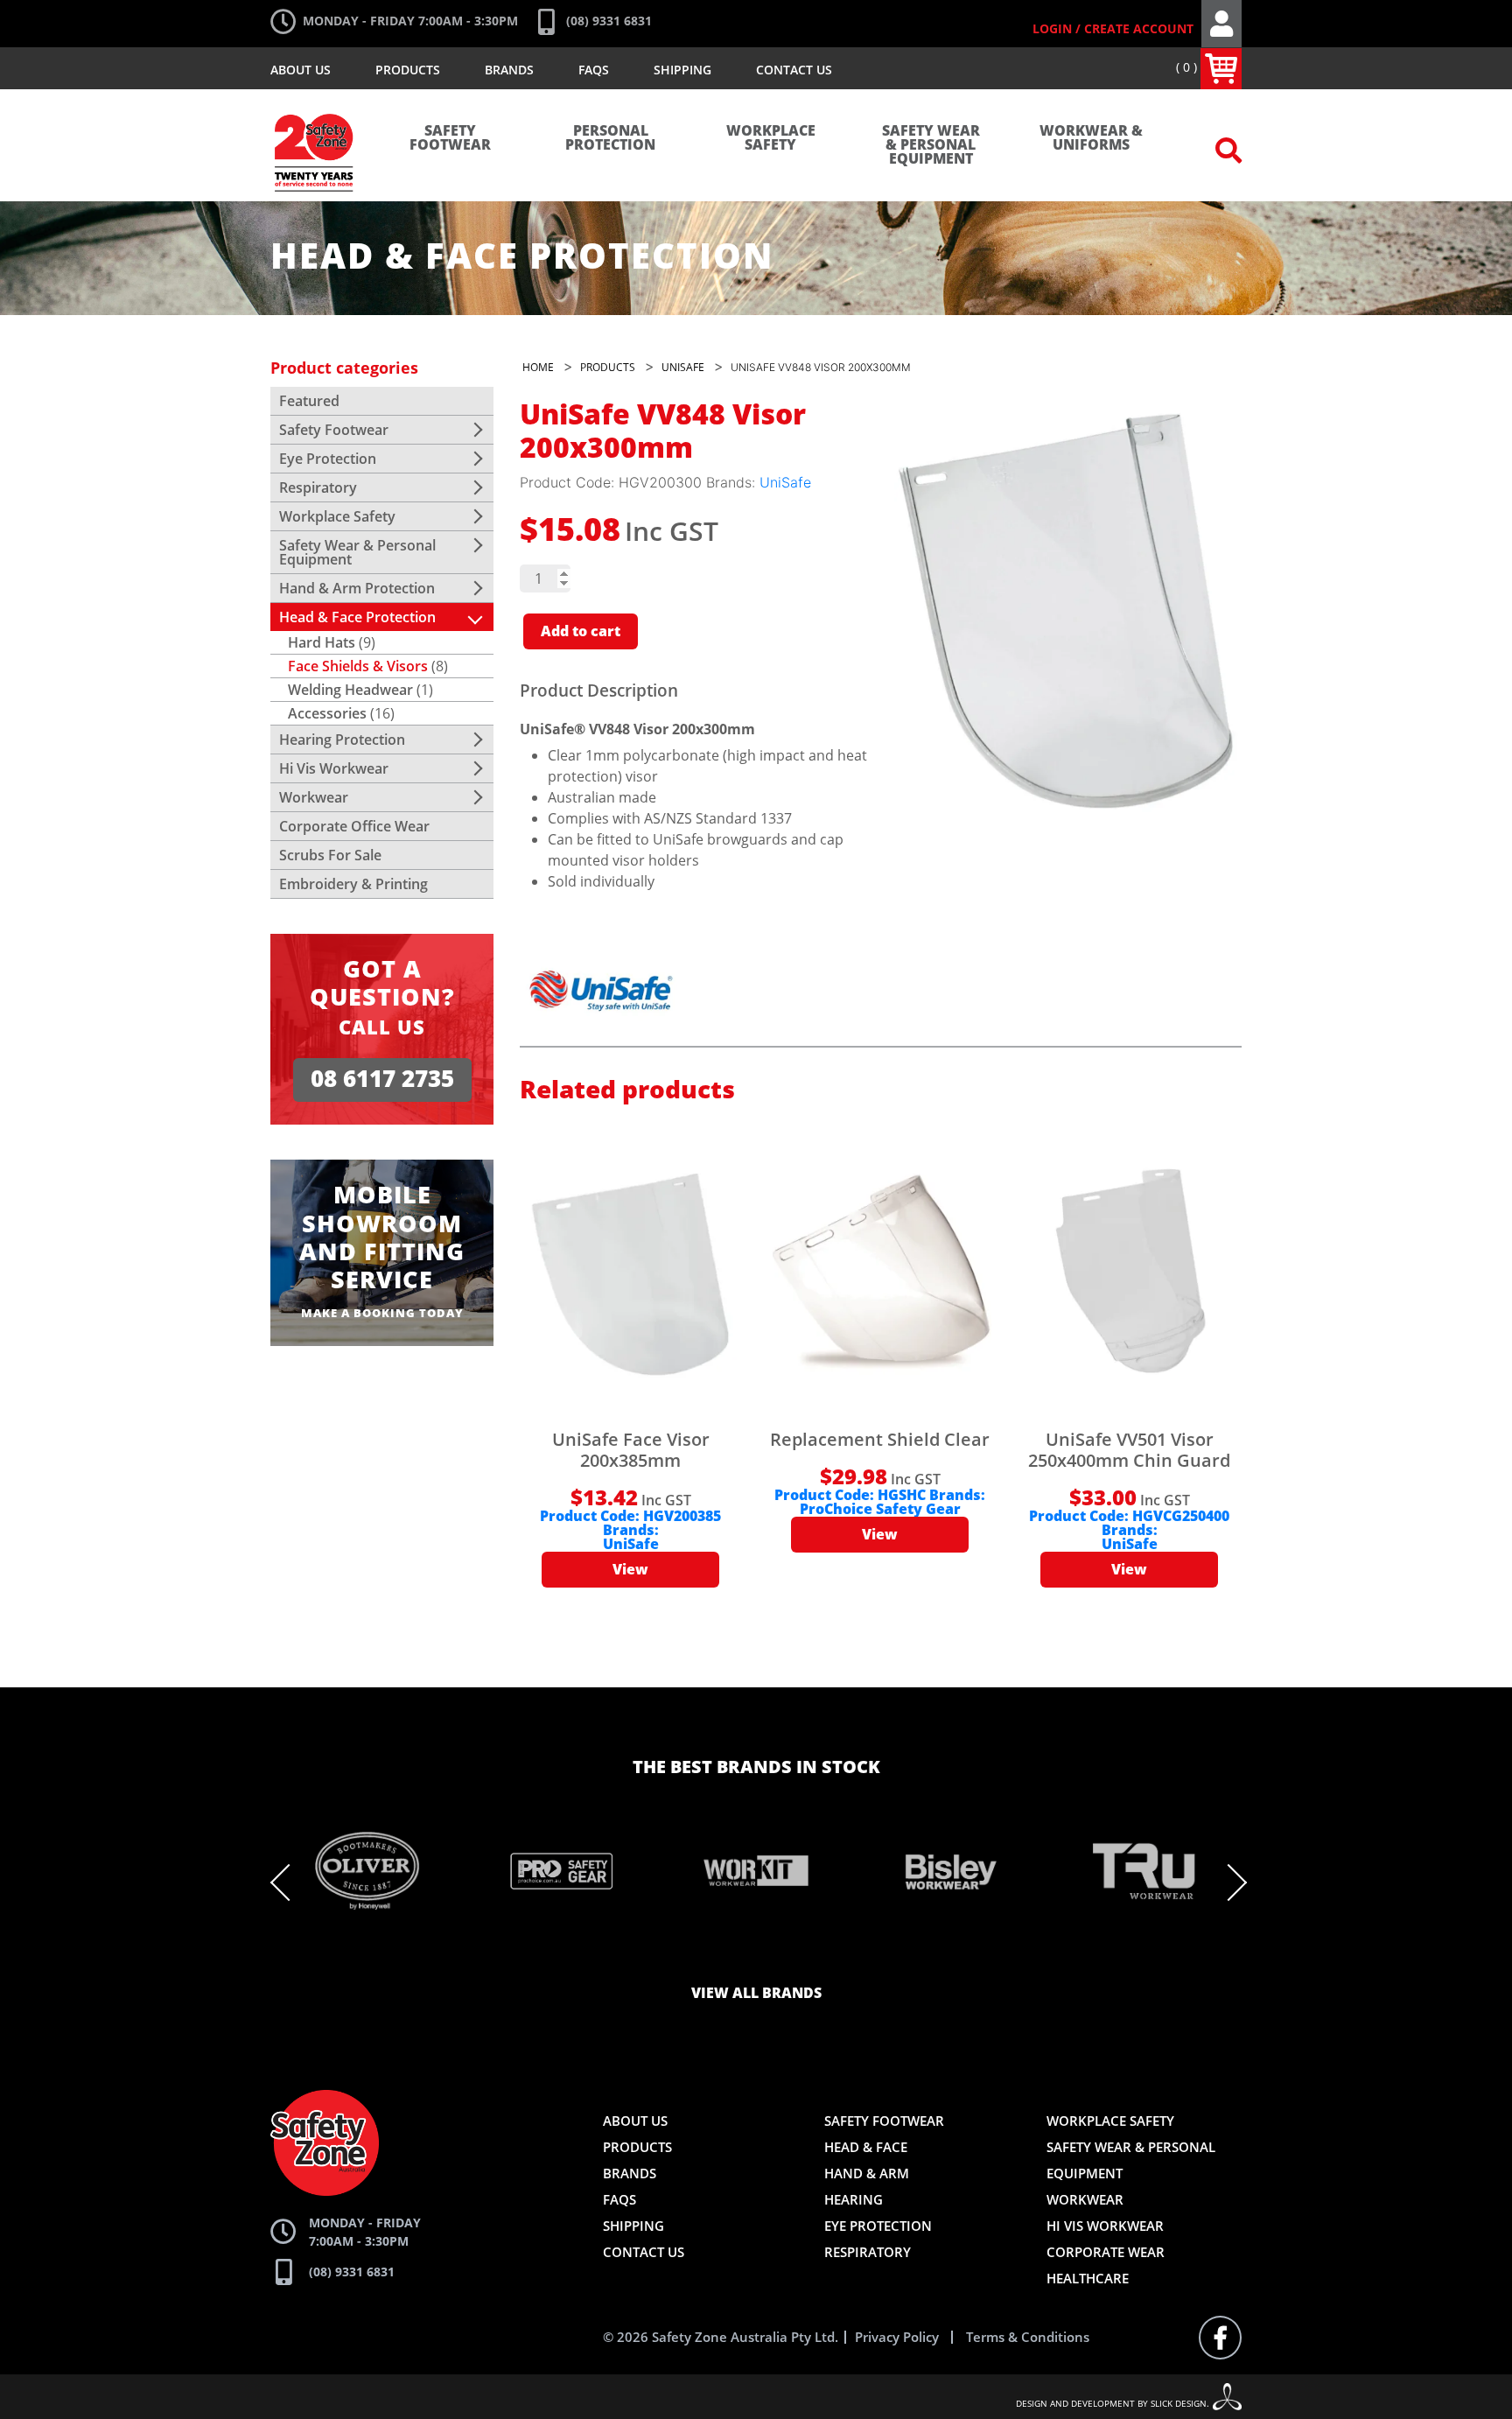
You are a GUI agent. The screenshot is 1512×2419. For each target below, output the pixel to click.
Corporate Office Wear (354, 826)
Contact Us (794, 70)
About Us (301, 70)
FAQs (594, 70)
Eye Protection (328, 459)
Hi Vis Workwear (334, 768)
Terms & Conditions (1028, 2337)
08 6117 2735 (382, 1080)
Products (408, 70)
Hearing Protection (342, 740)
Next (1228, 1883)
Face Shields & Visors (358, 666)
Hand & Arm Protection (357, 588)
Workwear (314, 797)
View (630, 1570)
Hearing (854, 2199)
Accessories (327, 713)
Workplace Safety (771, 138)
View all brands (756, 1994)
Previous (289, 1883)
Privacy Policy (897, 2337)
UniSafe (785, 482)
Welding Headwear (350, 690)
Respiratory (318, 487)
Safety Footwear (450, 138)
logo (315, 105)
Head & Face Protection (357, 617)
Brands (509, 70)
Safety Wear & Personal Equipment (931, 145)
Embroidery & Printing (353, 884)
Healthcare (1088, 2278)
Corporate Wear (1106, 2252)
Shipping (682, 70)
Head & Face (866, 2147)
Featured (309, 401)
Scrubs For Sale (330, 855)
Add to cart (581, 632)
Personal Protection (610, 138)
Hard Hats (322, 642)
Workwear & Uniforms (1091, 138)
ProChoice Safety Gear (880, 1510)
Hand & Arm (867, 2173)
